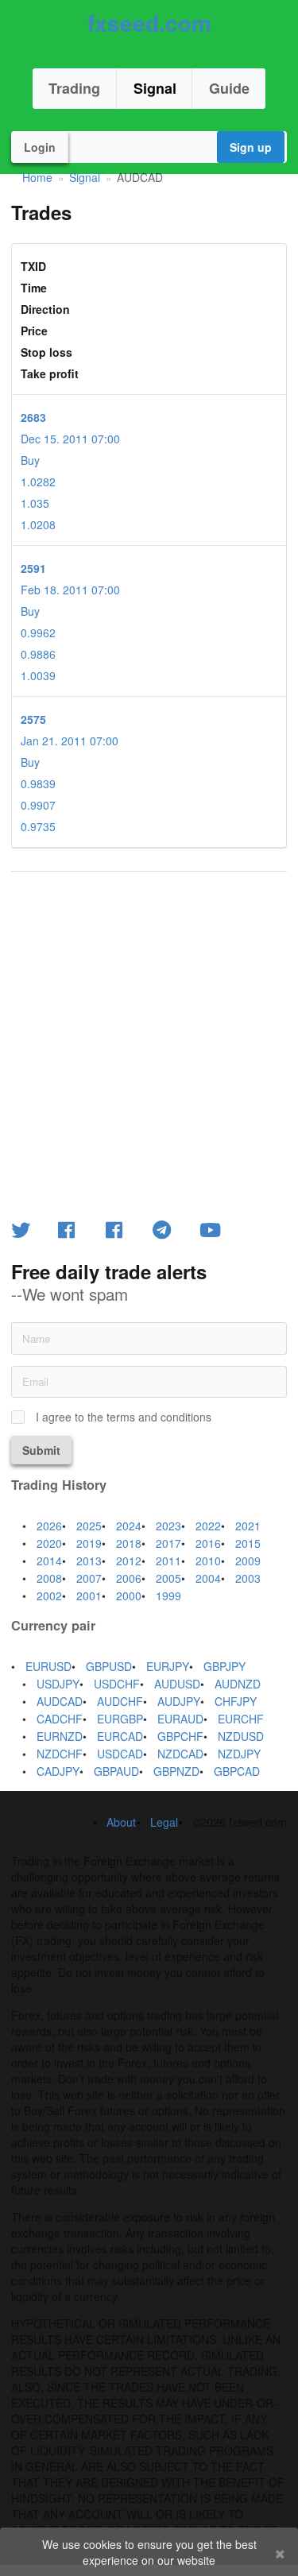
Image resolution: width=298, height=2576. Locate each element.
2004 (208, 1578)
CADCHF (60, 1719)
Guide (229, 88)
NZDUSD (241, 1736)
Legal (164, 1822)
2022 (208, 1526)
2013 (89, 1561)
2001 (89, 1595)
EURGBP (120, 1719)
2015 (248, 1543)
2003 (248, 1578)
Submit (41, 1450)
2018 (129, 1543)
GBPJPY (224, 1666)
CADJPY (58, 1771)
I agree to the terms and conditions (124, 1417)
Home (37, 177)
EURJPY (168, 1666)
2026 (49, 1526)
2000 (129, 1595)
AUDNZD (238, 1684)
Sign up (251, 147)
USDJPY (58, 1684)
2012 (129, 1561)
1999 (168, 1595)
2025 (89, 1526)
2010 (208, 1561)
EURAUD (180, 1719)
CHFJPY (236, 1701)
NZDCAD (180, 1754)
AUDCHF (120, 1701)
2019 (89, 1543)
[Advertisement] (149, 1043)
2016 (208, 1543)
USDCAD (120, 1754)
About (121, 1822)
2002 (49, 1595)
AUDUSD (177, 1684)
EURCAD (120, 1736)
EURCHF (241, 1719)
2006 (129, 1578)
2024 (129, 1526)
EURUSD (48, 1666)
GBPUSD (109, 1666)
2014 (49, 1561)
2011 (168, 1561)
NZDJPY (239, 1754)
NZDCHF (60, 1754)
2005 (168, 1578)
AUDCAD (60, 1701)
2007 (89, 1578)
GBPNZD (176, 1771)
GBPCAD (237, 1771)
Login (40, 147)
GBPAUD (116, 1771)
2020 (49, 1543)
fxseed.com (149, 23)
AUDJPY (179, 1701)
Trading (74, 88)
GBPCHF (180, 1736)
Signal (155, 88)
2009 (248, 1561)
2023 (168, 1526)
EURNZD (60, 1736)
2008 (49, 1578)
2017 (168, 1543)
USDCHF (117, 1684)
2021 (248, 1526)
